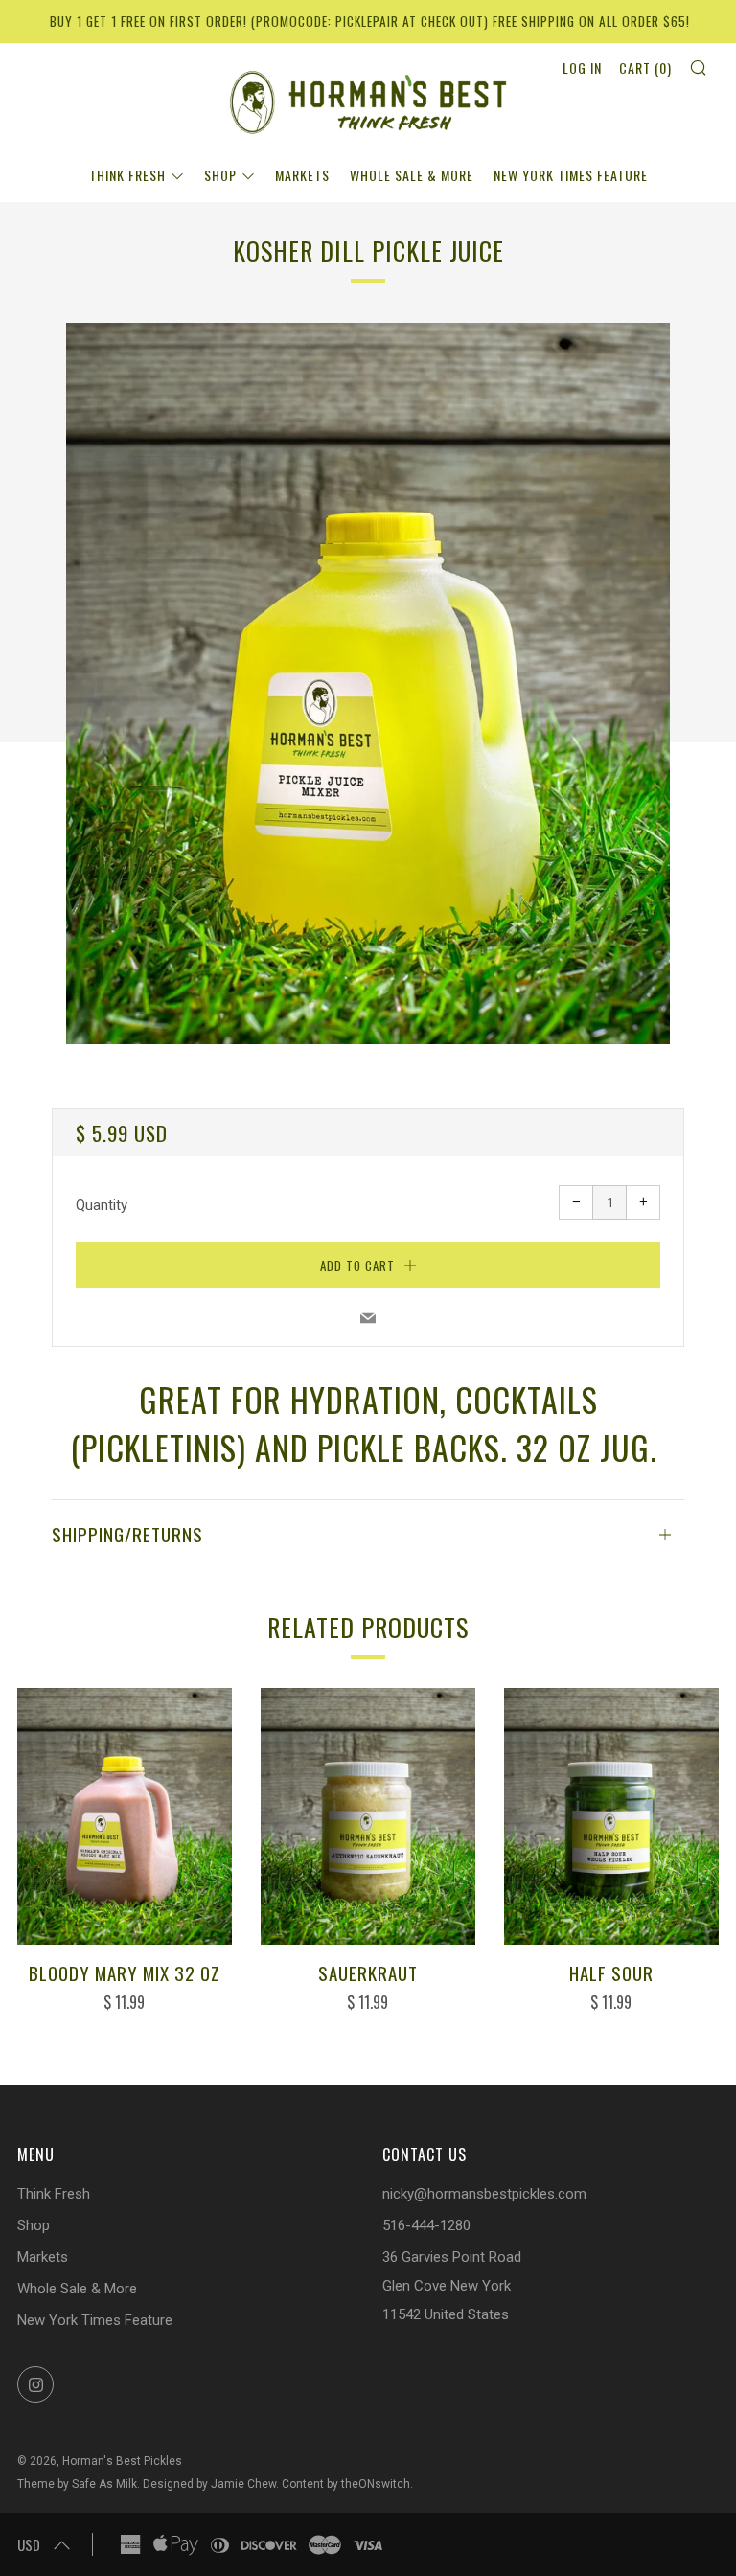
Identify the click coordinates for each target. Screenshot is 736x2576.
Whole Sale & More (412, 175)
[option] (368, 684)
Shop (220, 175)
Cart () (645, 68)
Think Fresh (127, 175)
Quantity (102, 1205)
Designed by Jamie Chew (209, 2484)
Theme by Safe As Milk (77, 2484)
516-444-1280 (426, 2225)
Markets (302, 175)
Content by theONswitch (346, 2484)
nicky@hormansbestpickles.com (484, 2194)
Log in (582, 68)
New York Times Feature (571, 175)
